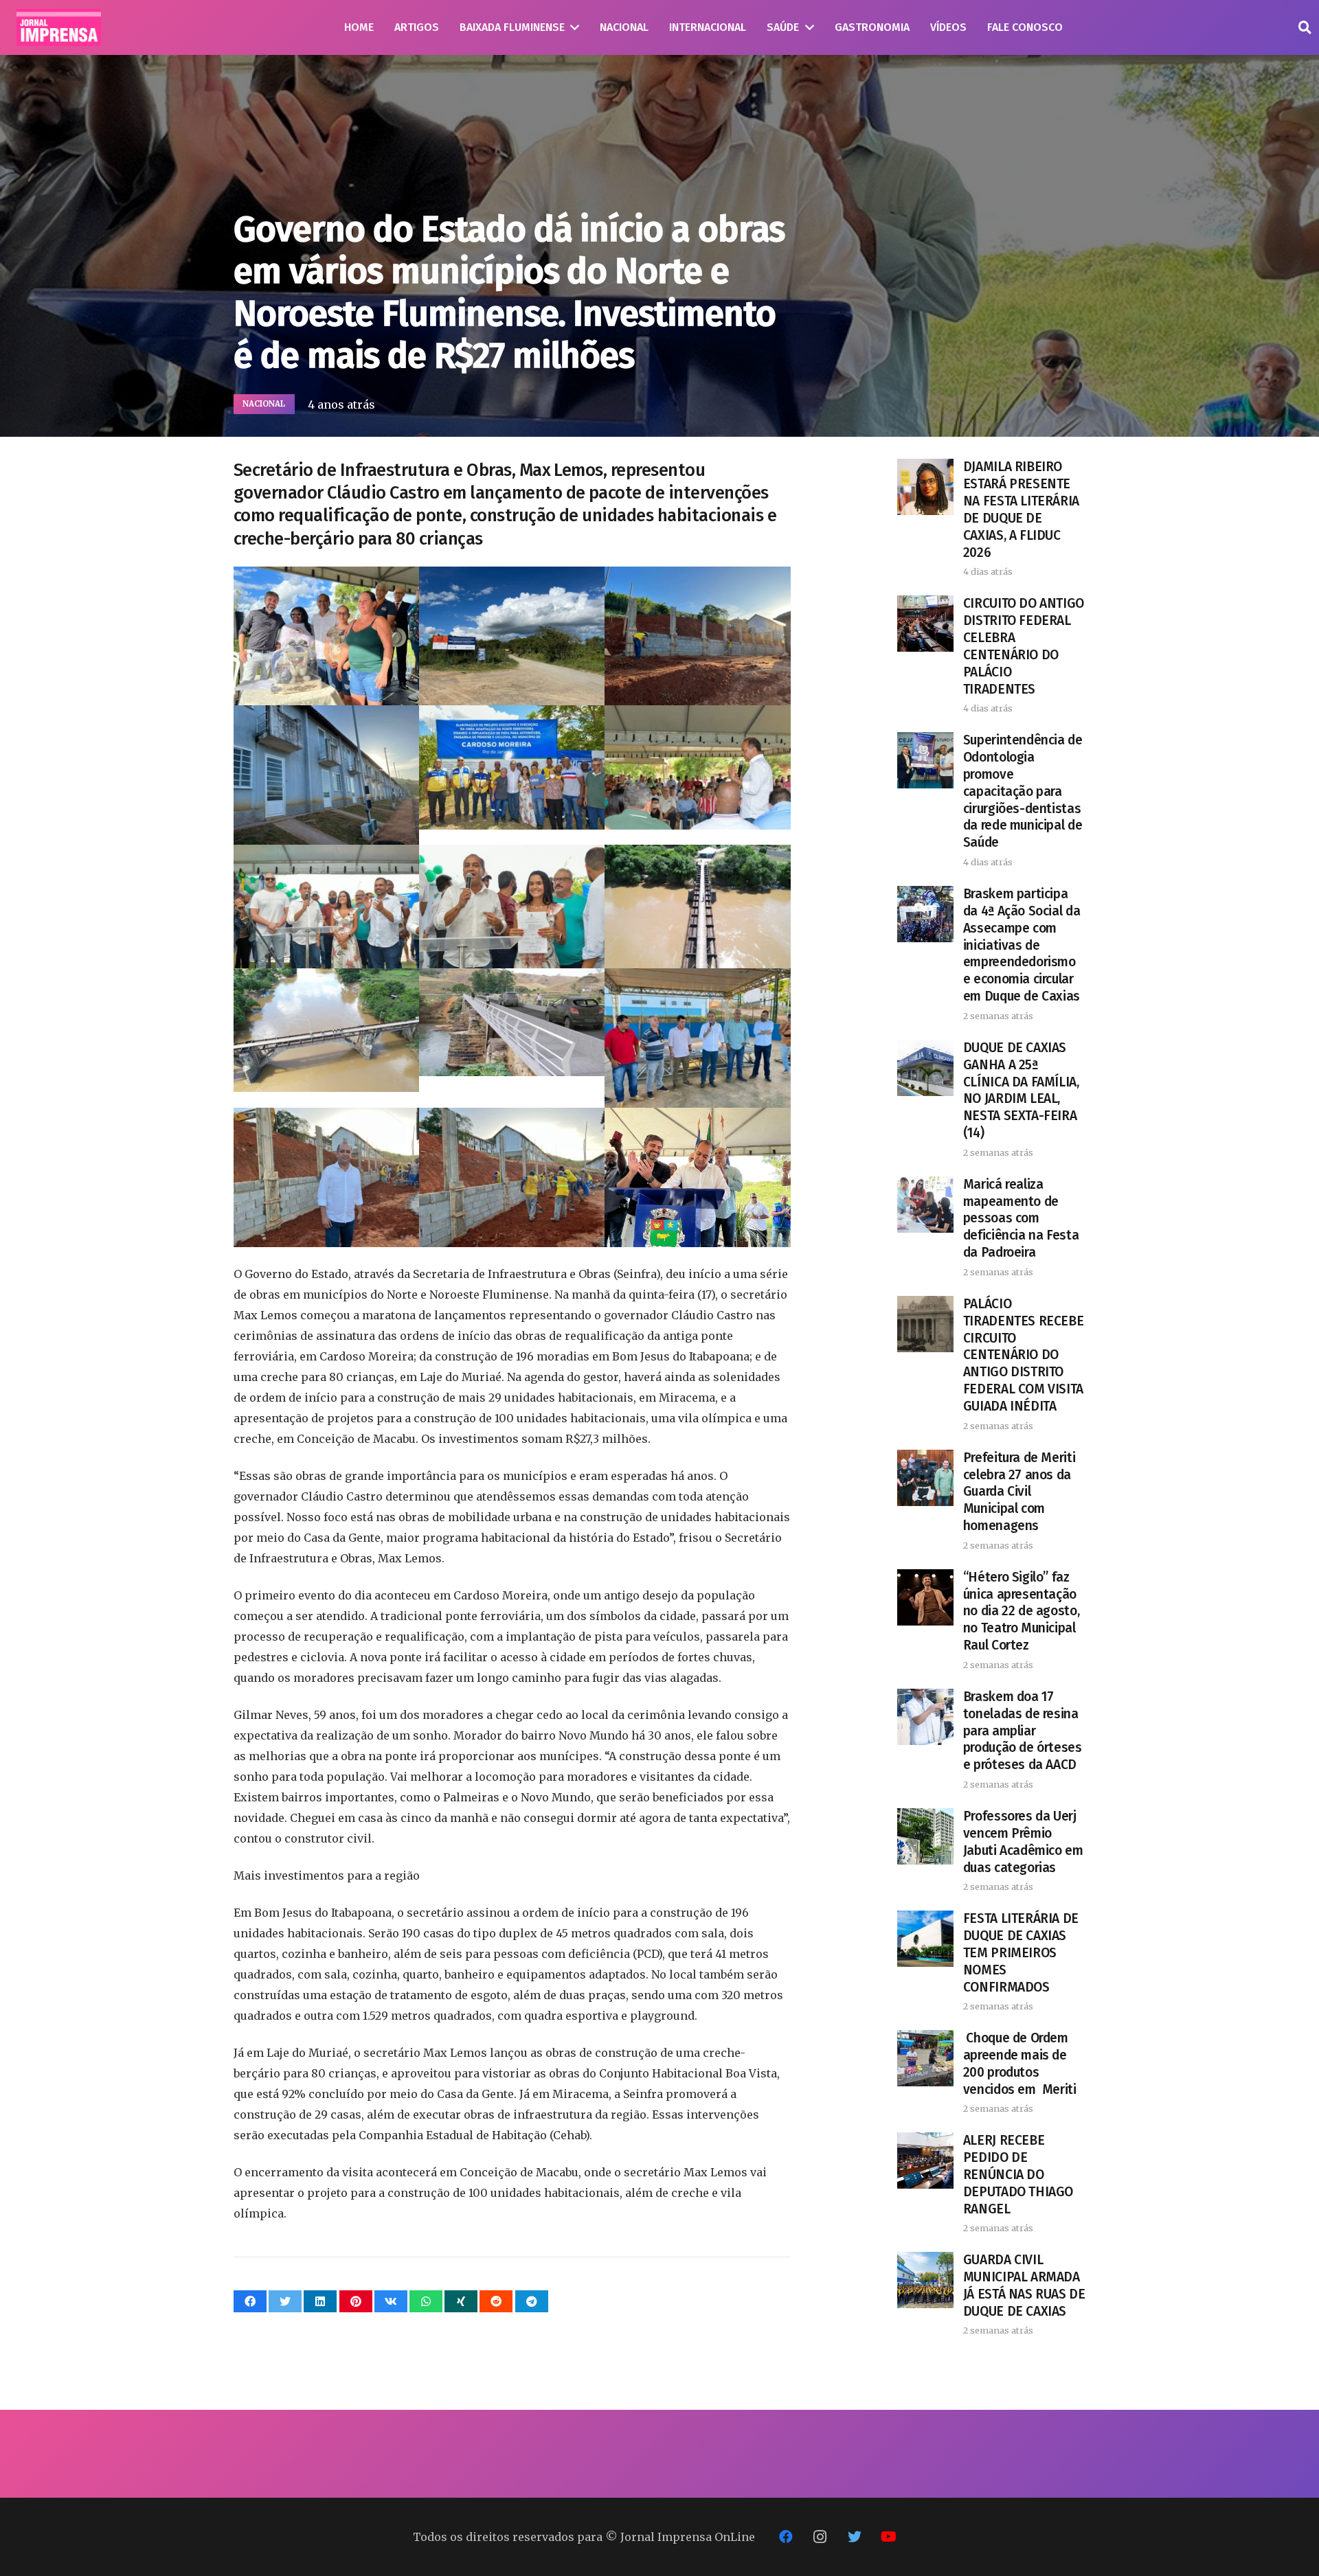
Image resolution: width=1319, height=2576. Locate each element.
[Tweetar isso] (285, 2301)
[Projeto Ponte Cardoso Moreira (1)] (512, 1022)
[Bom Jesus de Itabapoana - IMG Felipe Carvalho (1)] (326, 636)
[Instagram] (820, 2537)
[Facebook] (786, 2537)
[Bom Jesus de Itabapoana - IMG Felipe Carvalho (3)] (697, 1177)
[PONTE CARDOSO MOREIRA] (512, 907)
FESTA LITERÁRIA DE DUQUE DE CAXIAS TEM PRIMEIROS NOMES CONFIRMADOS (1021, 1953)
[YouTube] (889, 2537)
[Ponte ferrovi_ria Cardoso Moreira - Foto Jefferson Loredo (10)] (326, 1030)
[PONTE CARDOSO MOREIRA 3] (697, 767)
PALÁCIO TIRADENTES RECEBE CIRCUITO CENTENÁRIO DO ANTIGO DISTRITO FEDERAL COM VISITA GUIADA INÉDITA (1023, 1355)
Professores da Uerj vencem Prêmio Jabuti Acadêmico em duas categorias (1023, 1842)
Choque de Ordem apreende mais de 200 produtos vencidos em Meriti (1020, 2064)
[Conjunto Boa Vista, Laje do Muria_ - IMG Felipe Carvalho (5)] (326, 775)
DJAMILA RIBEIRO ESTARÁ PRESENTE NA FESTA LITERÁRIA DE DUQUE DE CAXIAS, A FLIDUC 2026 (1021, 510)
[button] (1305, 28)
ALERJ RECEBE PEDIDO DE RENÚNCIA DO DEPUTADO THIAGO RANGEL (1018, 2175)
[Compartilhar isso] (250, 2301)
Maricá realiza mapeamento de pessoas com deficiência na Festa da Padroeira (1021, 1219)
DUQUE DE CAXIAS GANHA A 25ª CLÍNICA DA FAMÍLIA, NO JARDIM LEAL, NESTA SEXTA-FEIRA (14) (1021, 1091)
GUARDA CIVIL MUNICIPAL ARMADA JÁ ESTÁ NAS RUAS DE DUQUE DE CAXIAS (1024, 2286)
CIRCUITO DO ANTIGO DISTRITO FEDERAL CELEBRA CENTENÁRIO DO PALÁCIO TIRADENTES (1024, 646)
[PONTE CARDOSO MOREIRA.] (326, 907)
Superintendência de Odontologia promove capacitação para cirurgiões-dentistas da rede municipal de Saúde (1023, 791)
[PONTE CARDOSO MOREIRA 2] (512, 767)
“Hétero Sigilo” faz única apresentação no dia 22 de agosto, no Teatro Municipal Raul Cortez (1021, 1611)
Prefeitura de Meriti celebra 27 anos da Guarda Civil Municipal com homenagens (1019, 1492)
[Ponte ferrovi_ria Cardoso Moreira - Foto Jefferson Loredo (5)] (697, 907)
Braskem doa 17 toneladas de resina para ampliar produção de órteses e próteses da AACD (1023, 1731)
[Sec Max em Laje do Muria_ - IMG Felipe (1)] (697, 1038)
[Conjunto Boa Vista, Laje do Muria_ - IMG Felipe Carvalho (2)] (697, 636)
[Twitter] (855, 2537)
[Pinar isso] (356, 2301)
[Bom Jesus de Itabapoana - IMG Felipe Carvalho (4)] (512, 636)
